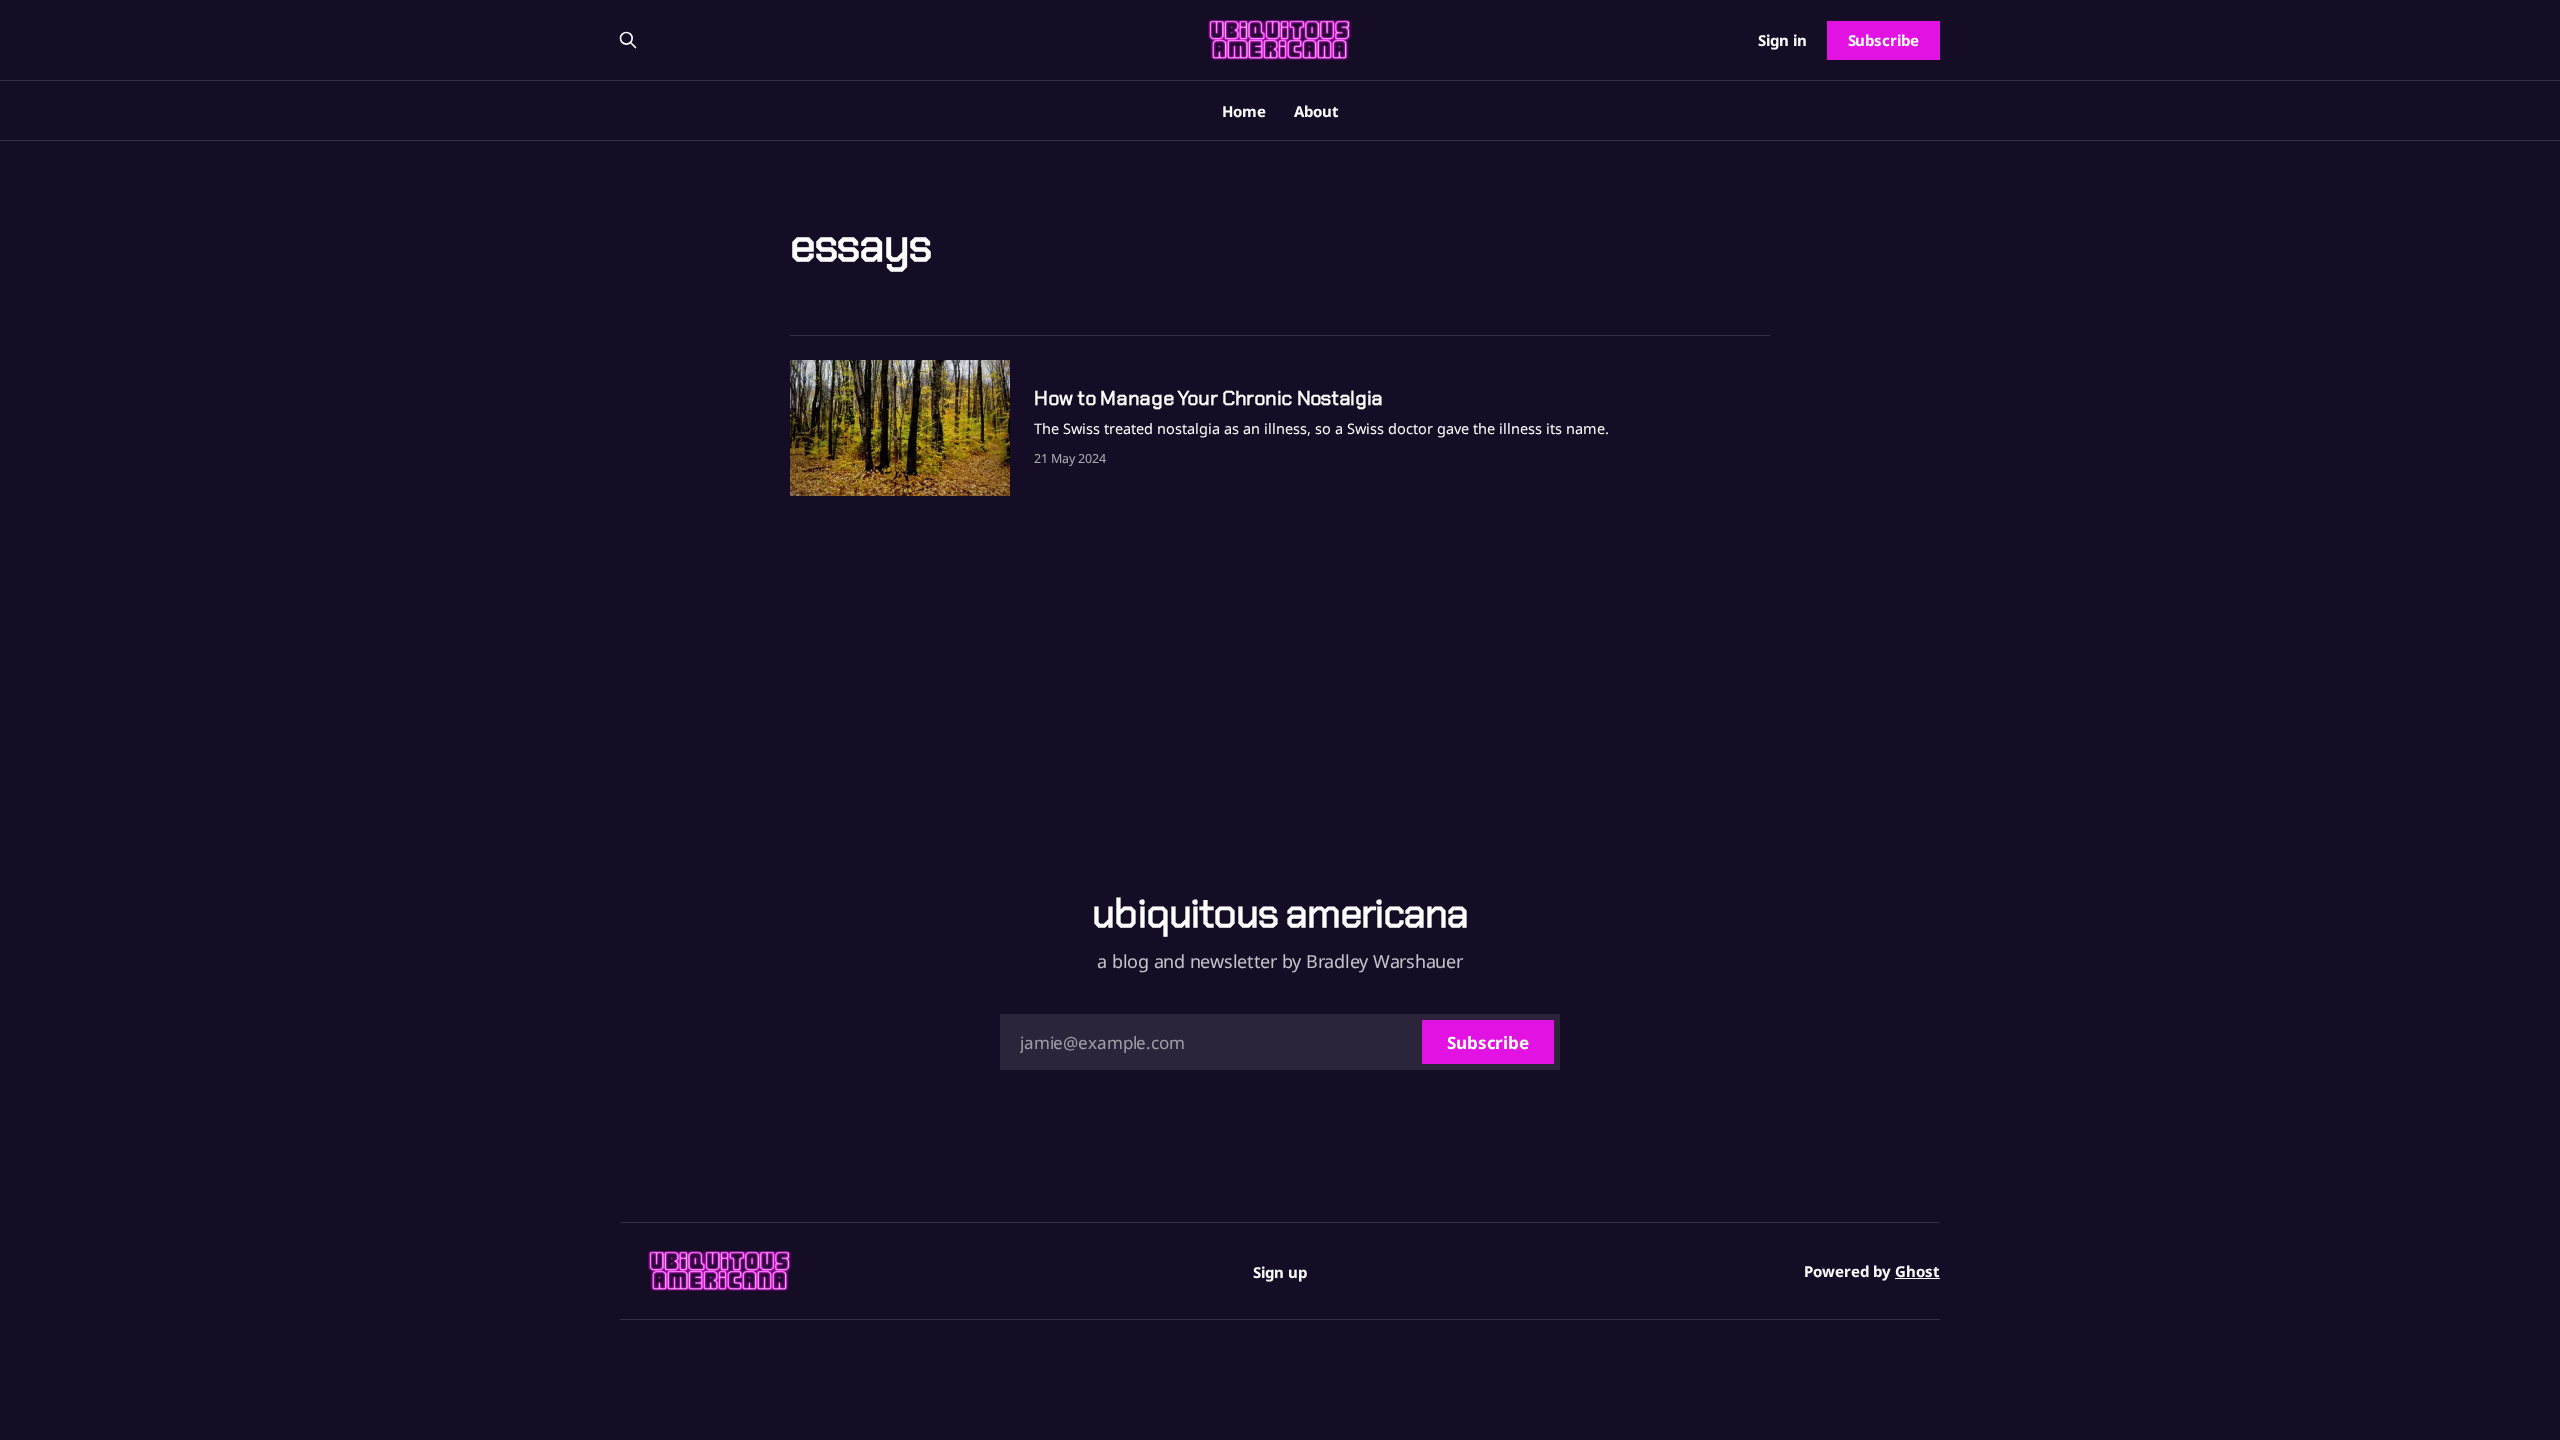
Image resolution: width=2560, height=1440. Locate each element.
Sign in (1782, 40)
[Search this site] (628, 40)
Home (1244, 111)
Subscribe (1883, 40)
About (1316, 111)
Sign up (1280, 1272)
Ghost (1917, 1271)
